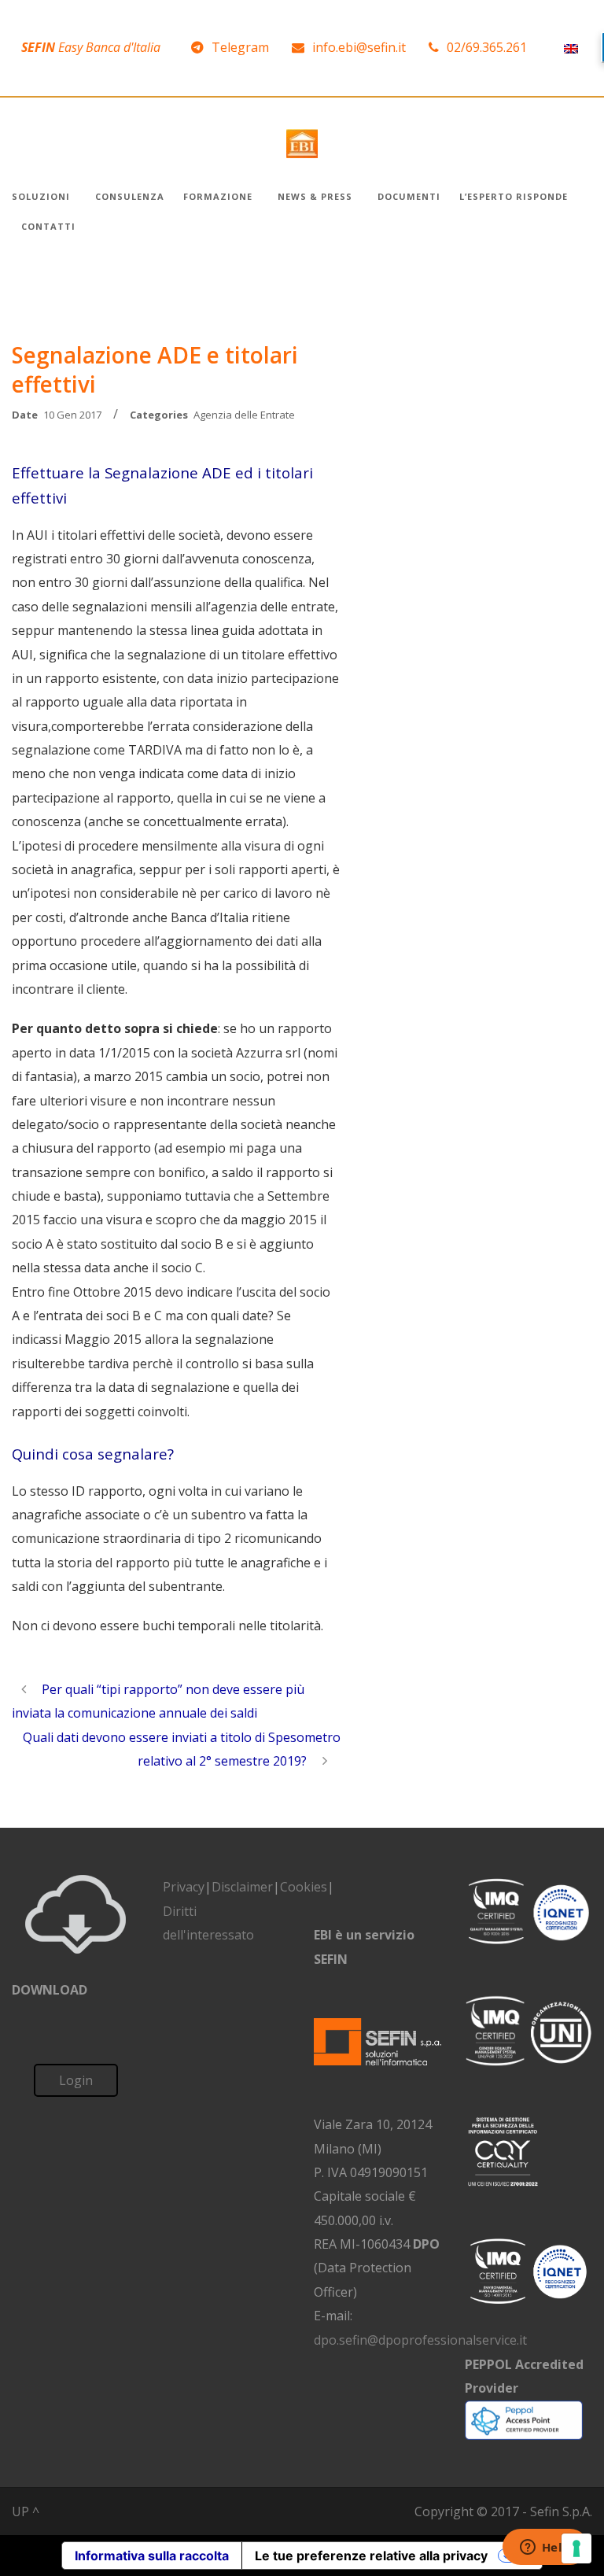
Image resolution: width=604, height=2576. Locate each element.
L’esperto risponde (514, 196)
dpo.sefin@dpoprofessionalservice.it (420, 2340)
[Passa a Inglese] (571, 48)
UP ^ (26, 2511)
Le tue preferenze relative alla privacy (371, 2556)
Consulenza (130, 196)
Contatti (48, 226)
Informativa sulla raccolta (152, 2556)
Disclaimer (242, 1887)
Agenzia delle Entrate (244, 415)
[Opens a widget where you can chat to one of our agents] (545, 2548)
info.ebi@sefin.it (359, 47)
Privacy (184, 1887)
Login (76, 2080)
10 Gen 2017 (72, 415)
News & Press (315, 196)
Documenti (409, 196)
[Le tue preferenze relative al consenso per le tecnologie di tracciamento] (576, 2548)
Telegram (240, 47)
